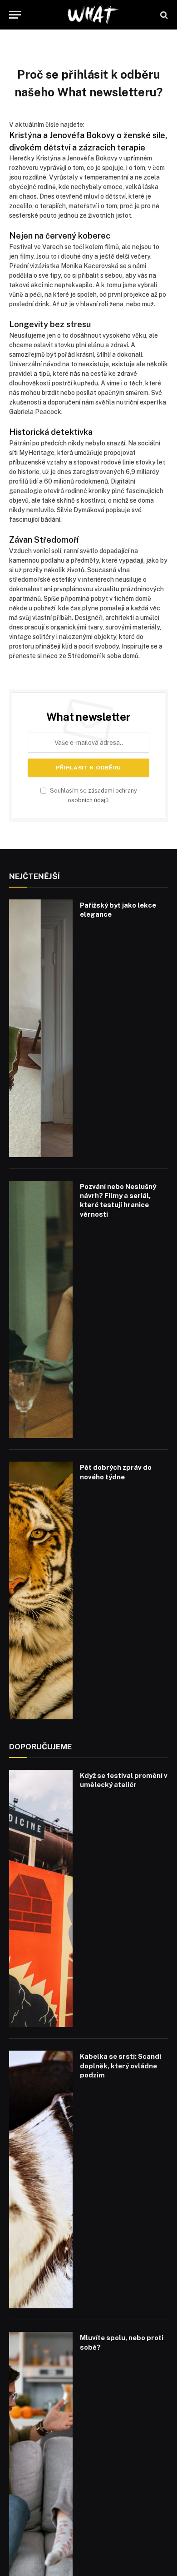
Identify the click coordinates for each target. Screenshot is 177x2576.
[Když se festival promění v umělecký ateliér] (41, 1899)
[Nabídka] (15, 15)
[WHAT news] (93, 15)
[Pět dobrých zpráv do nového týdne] (41, 1590)
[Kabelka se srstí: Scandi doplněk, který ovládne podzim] (41, 2179)
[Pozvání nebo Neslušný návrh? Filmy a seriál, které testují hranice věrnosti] (41, 1310)
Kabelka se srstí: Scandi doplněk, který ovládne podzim (120, 2066)
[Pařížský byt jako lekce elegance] (41, 1028)
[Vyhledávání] (163, 15)
